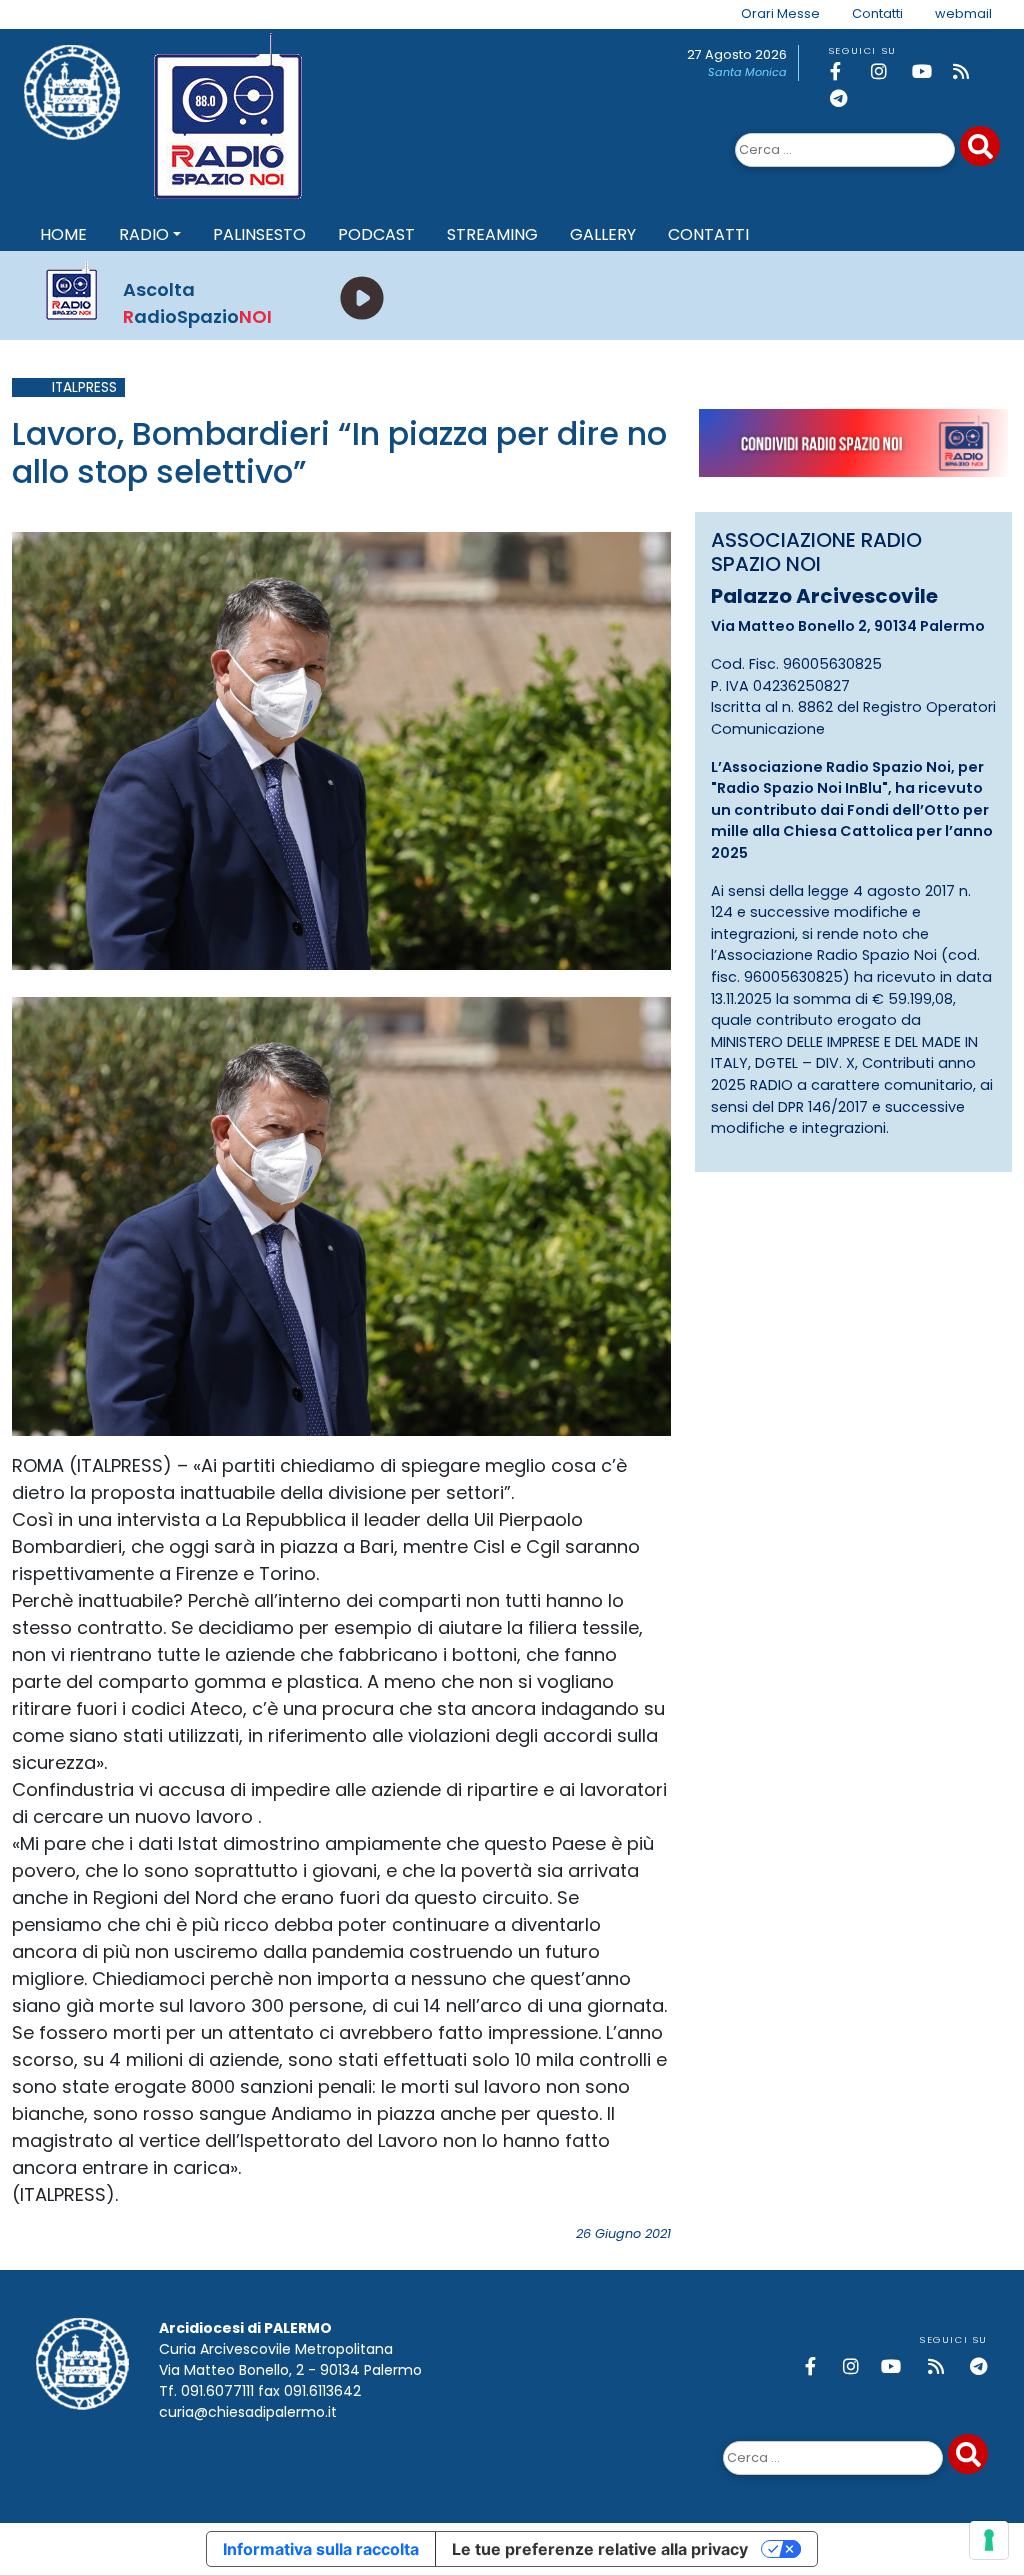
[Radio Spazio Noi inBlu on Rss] (970, 71)
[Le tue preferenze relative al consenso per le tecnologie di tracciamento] (989, 2540)
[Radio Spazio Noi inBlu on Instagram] (888, 71)
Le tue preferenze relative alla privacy (600, 2549)
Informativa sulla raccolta (321, 2549)
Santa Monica (747, 72)
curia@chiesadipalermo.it (248, 2412)
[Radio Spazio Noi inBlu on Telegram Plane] (847, 98)
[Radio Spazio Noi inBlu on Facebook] (847, 71)
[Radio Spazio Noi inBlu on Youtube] (929, 71)
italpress (84, 387)
